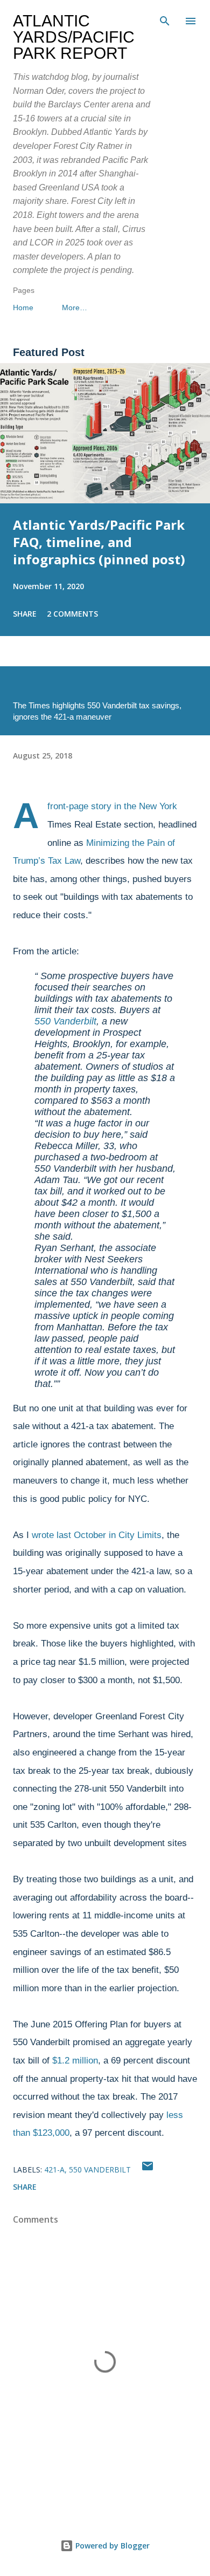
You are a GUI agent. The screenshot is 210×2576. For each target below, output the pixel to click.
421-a (54, 2170)
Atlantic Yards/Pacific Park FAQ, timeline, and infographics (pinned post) (99, 542)
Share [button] (25, 614)
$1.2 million (75, 2061)
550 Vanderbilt (65, 1021)
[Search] (165, 19)
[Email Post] (148, 2170)
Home (23, 308)
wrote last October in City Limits (97, 1535)
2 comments (72, 614)
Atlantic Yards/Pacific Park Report (74, 37)
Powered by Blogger (111, 2546)
